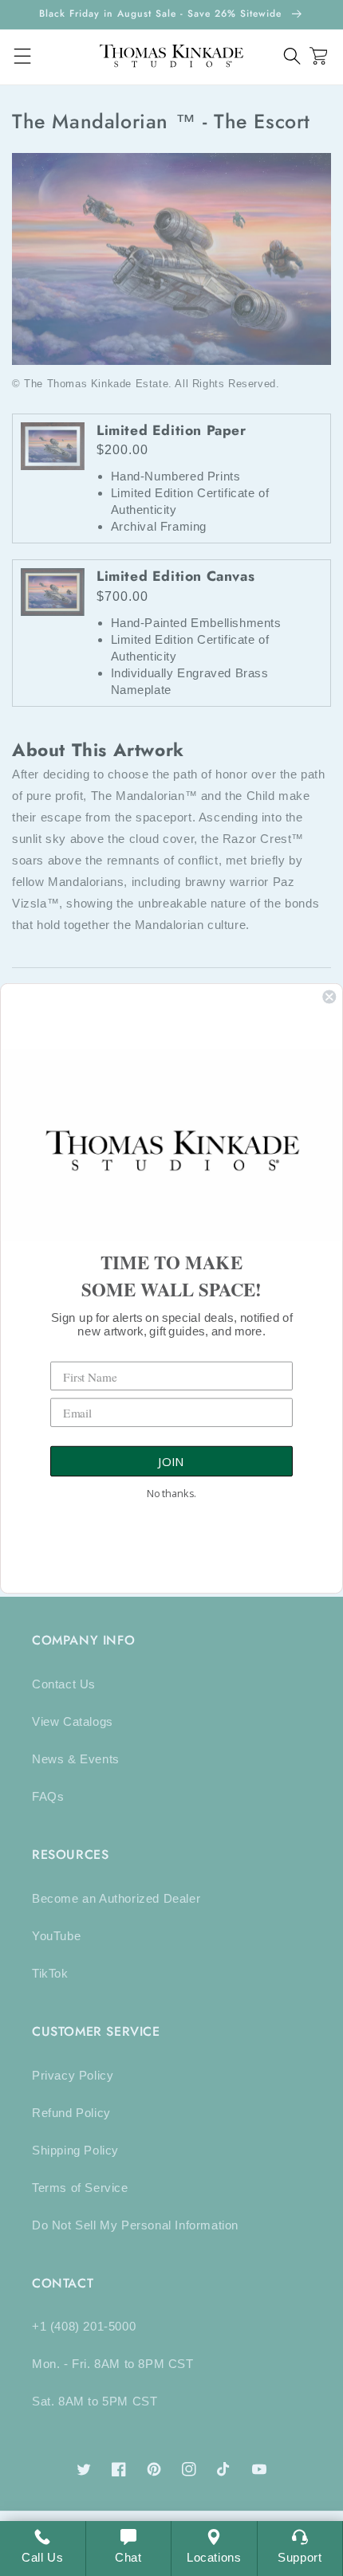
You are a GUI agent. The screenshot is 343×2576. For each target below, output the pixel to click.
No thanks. (171, 1493)
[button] (292, 56)
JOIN (171, 1461)
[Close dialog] (329, 996)
